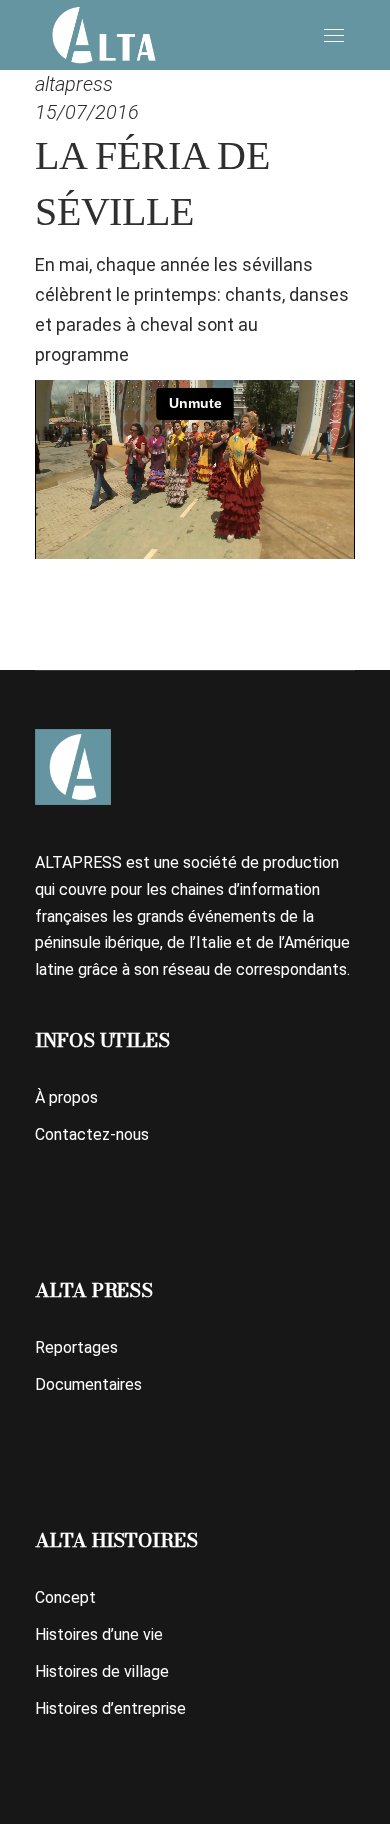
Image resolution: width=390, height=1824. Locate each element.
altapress (74, 84)
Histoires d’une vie (99, 1634)
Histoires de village (102, 1671)
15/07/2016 (87, 112)
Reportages (76, 1347)
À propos (66, 1097)
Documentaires (88, 1384)
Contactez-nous (92, 1134)
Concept (65, 1597)
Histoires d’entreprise (110, 1708)
